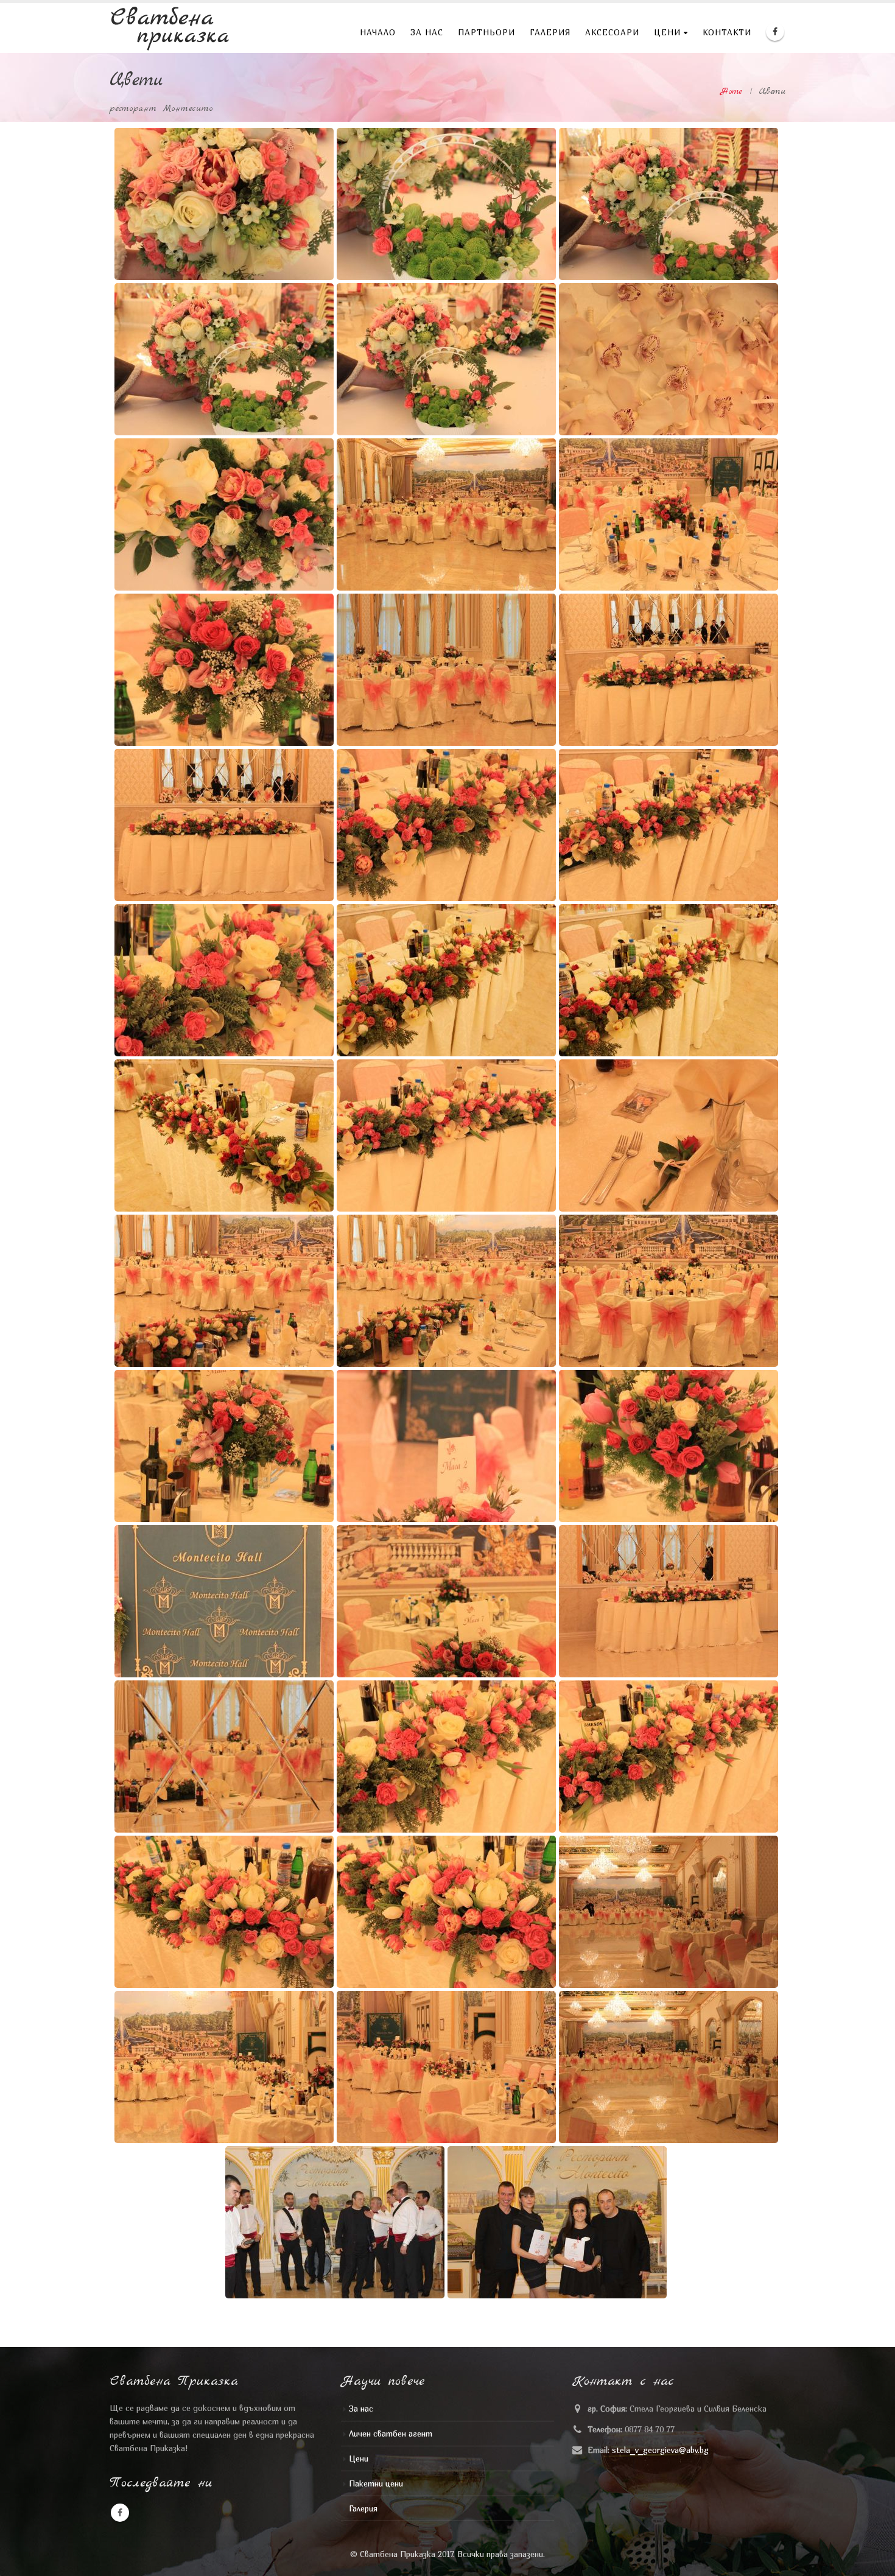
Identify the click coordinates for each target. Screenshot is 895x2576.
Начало (378, 32)
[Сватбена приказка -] (170, 28)
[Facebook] (775, 32)
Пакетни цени (376, 2483)
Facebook (120, 2513)
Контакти (727, 32)
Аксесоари (612, 32)
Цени (667, 32)
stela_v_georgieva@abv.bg (660, 2450)
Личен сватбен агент (391, 2434)
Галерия (550, 32)
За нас (427, 32)
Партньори (486, 32)
